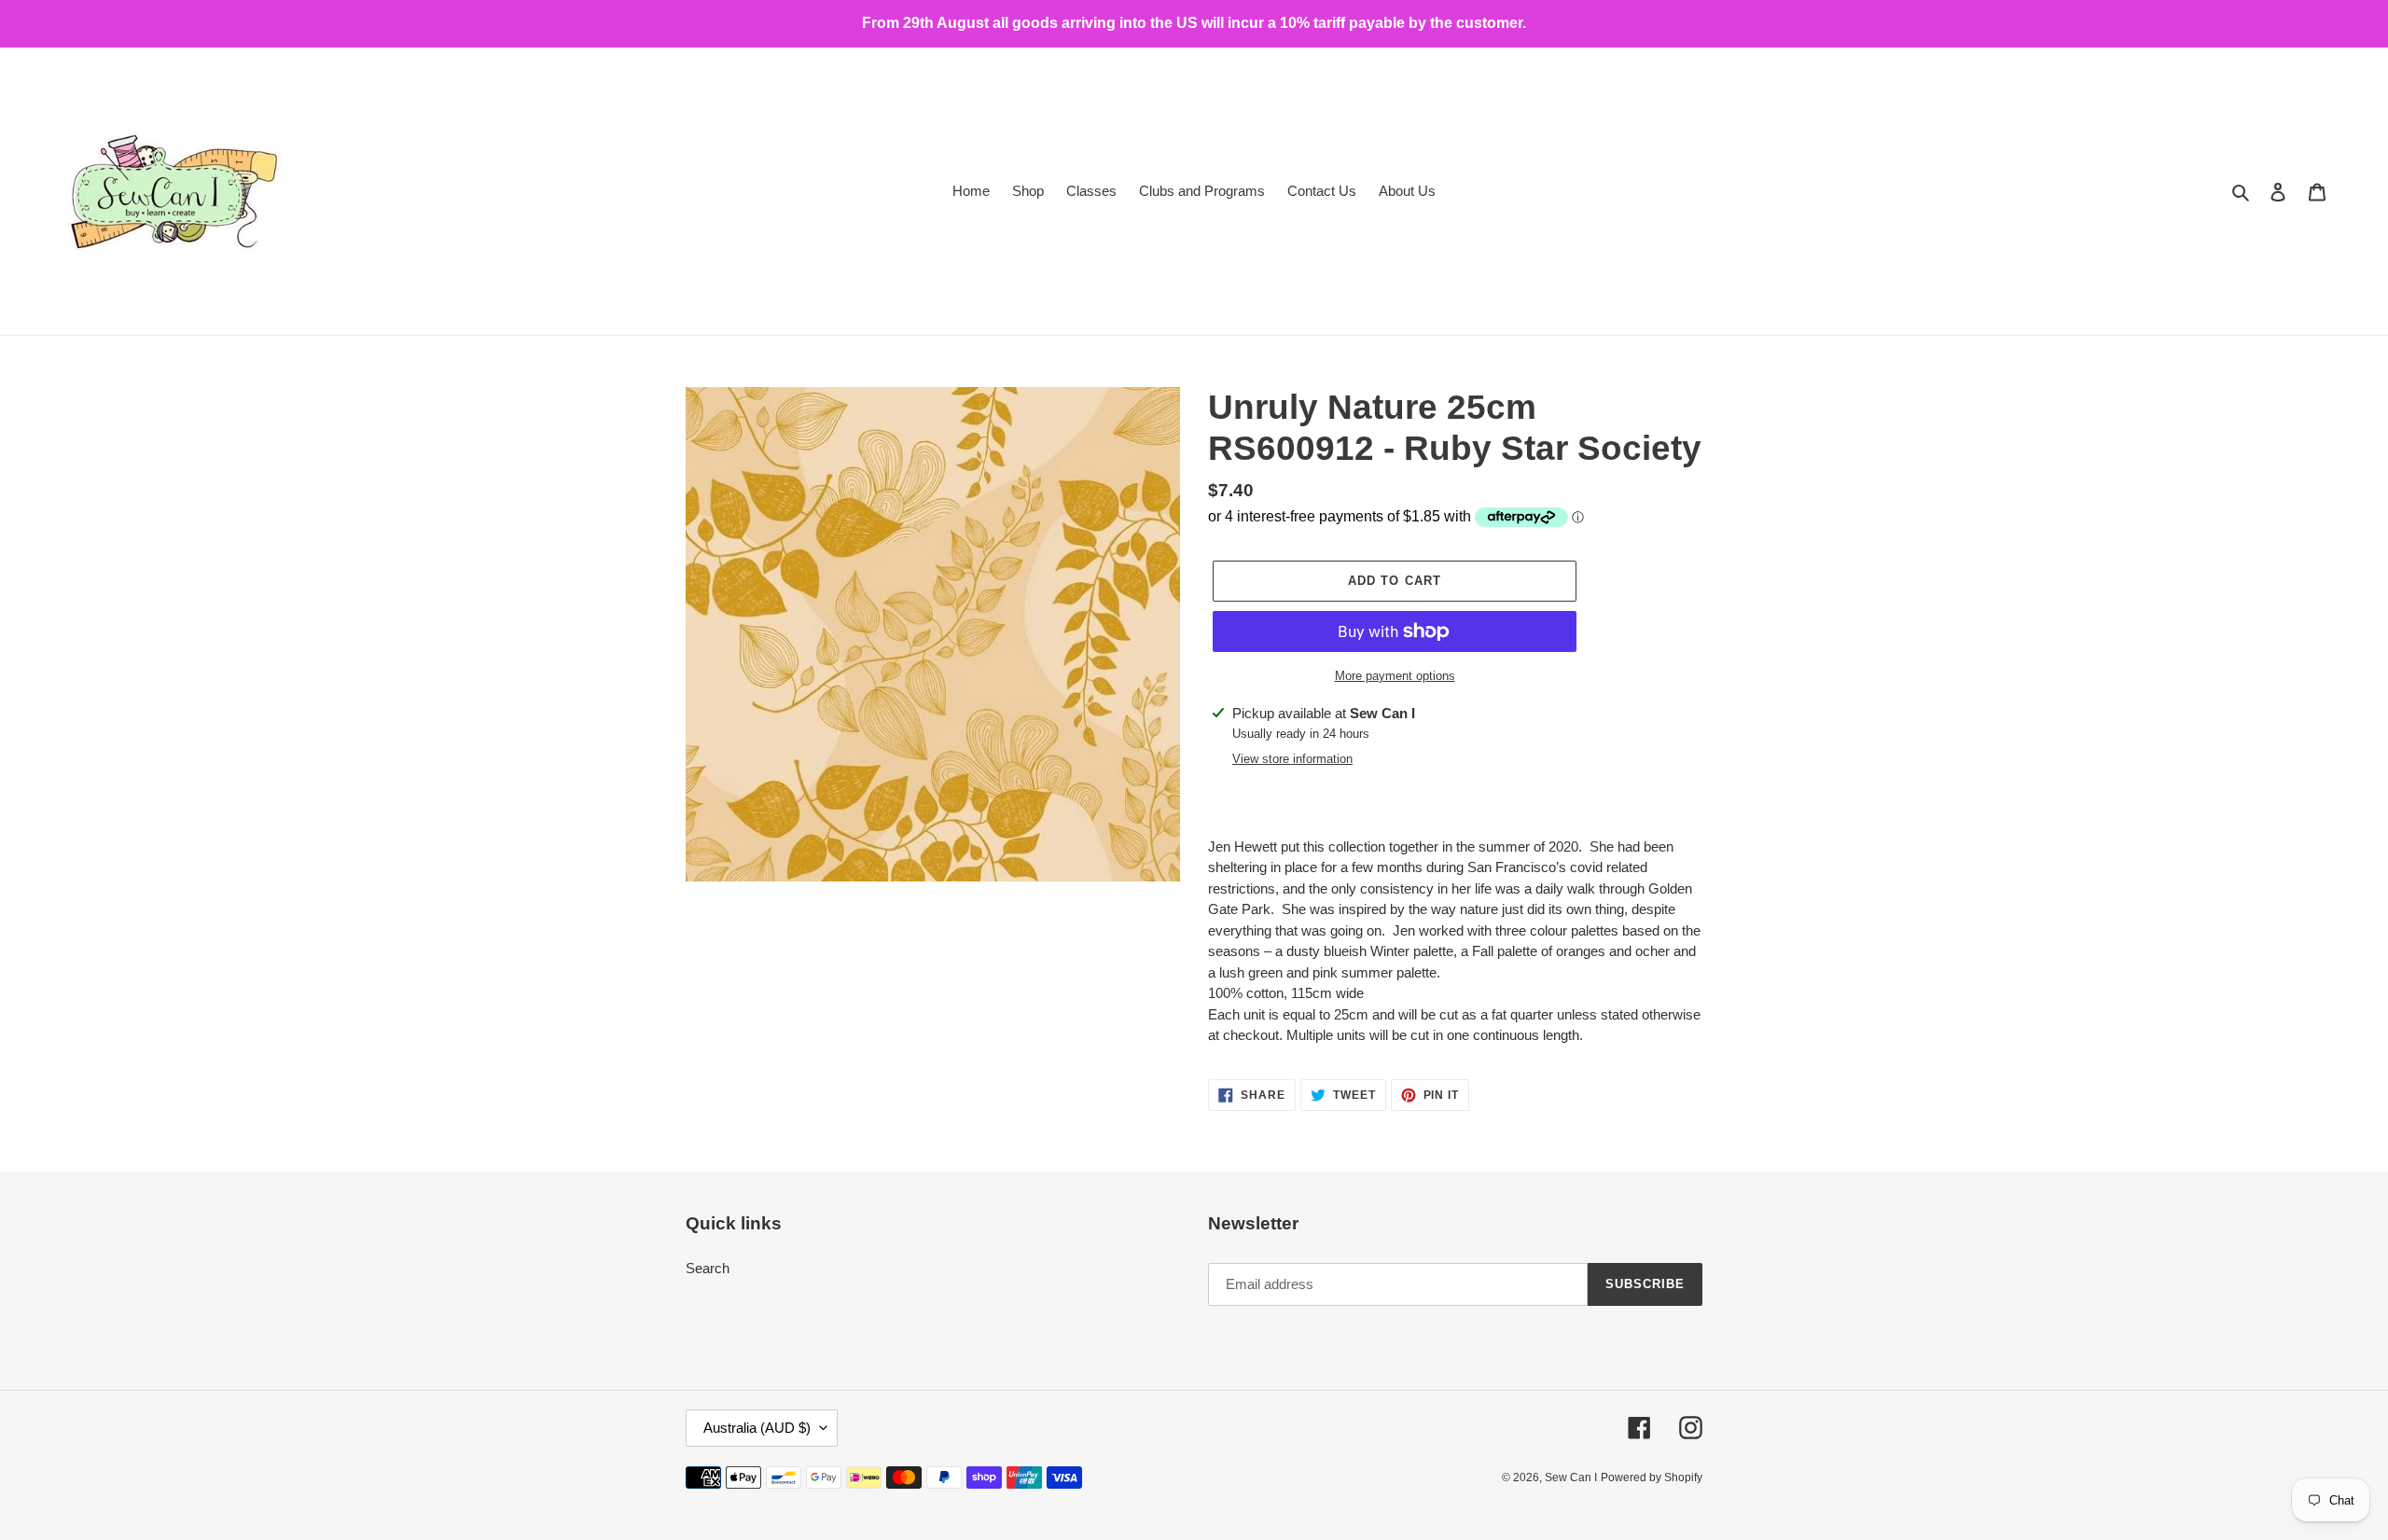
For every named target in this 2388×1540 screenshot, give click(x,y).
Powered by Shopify (1652, 1478)
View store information (1292, 759)
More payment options (1395, 676)
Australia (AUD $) (757, 1428)
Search (708, 1268)
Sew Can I (1571, 1478)
